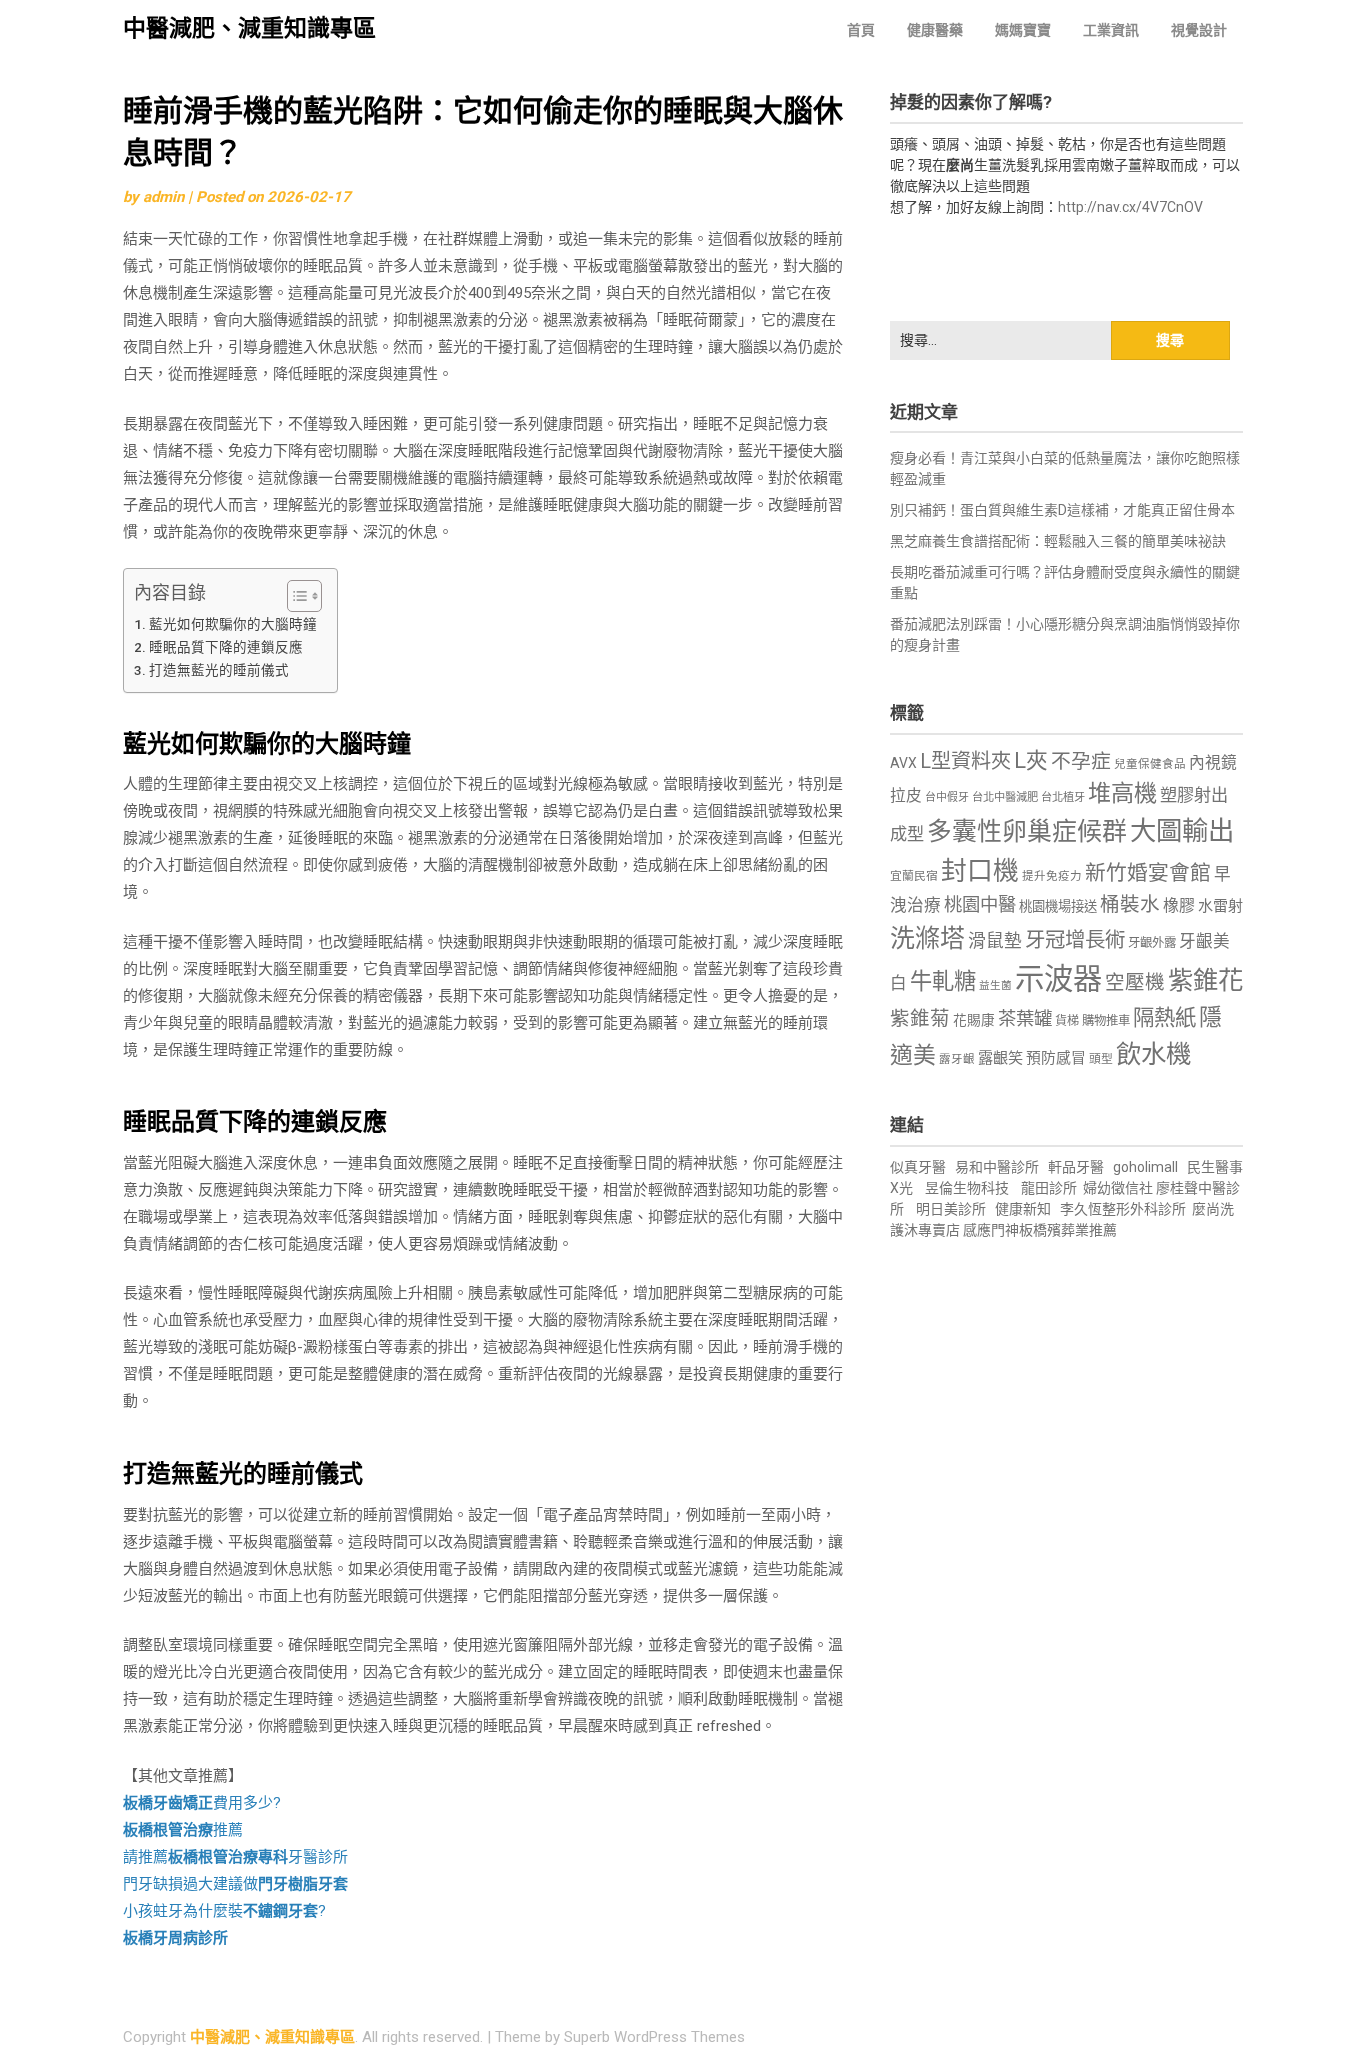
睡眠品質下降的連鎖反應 (226, 647)
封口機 (980, 871)
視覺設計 (1199, 30)
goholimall (1145, 1167)
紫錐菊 (920, 1018)
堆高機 (1122, 793)
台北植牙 (1063, 797)
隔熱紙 (1164, 1017)
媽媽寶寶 (1023, 30)
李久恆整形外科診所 (1124, 1209)
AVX (903, 763)
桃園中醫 (980, 904)
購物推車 (1106, 1020)
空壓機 (1135, 982)
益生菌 (995, 985)
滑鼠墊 (995, 941)
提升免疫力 (1052, 876)
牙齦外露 (1152, 942)
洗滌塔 (927, 938)
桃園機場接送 (1058, 906)
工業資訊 (1111, 30)
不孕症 (1081, 761)
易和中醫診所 (997, 1167)
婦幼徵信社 (1119, 1188)
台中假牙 (947, 797)
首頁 (861, 30)
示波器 (1058, 979)
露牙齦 (957, 1059)
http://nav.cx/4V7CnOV (1130, 207)
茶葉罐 (1025, 1018)
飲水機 (1153, 1054)
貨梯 (1067, 1021)
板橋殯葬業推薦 (1068, 1230)
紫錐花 (1205, 980)
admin (163, 197)
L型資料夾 (965, 761)
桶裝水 (1130, 904)
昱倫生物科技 (967, 1188)
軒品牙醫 (1076, 1167)
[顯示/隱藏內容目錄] (294, 596)
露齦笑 (1000, 1058)
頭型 (1101, 1059)
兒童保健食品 (1150, 764)
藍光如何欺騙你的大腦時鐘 (233, 624)
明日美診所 (949, 1209)
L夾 (1031, 760)
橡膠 (1179, 905)
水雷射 (1220, 906)
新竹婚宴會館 (1148, 873)
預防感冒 (1056, 1058)
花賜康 (974, 1020)
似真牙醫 (918, 1167)
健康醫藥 (935, 30)
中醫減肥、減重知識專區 (249, 28)
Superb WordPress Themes (654, 2037)
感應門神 (991, 1230)
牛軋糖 (943, 981)
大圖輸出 (1182, 831)
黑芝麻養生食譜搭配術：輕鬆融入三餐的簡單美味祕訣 (1058, 541)
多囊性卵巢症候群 (1027, 831)
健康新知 (1023, 1209)
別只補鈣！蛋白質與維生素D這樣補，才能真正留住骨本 (1062, 510)
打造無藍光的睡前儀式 (219, 670)
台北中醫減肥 (1005, 797)
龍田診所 (1049, 1188)
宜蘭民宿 (914, 876)
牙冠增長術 (1075, 940)
